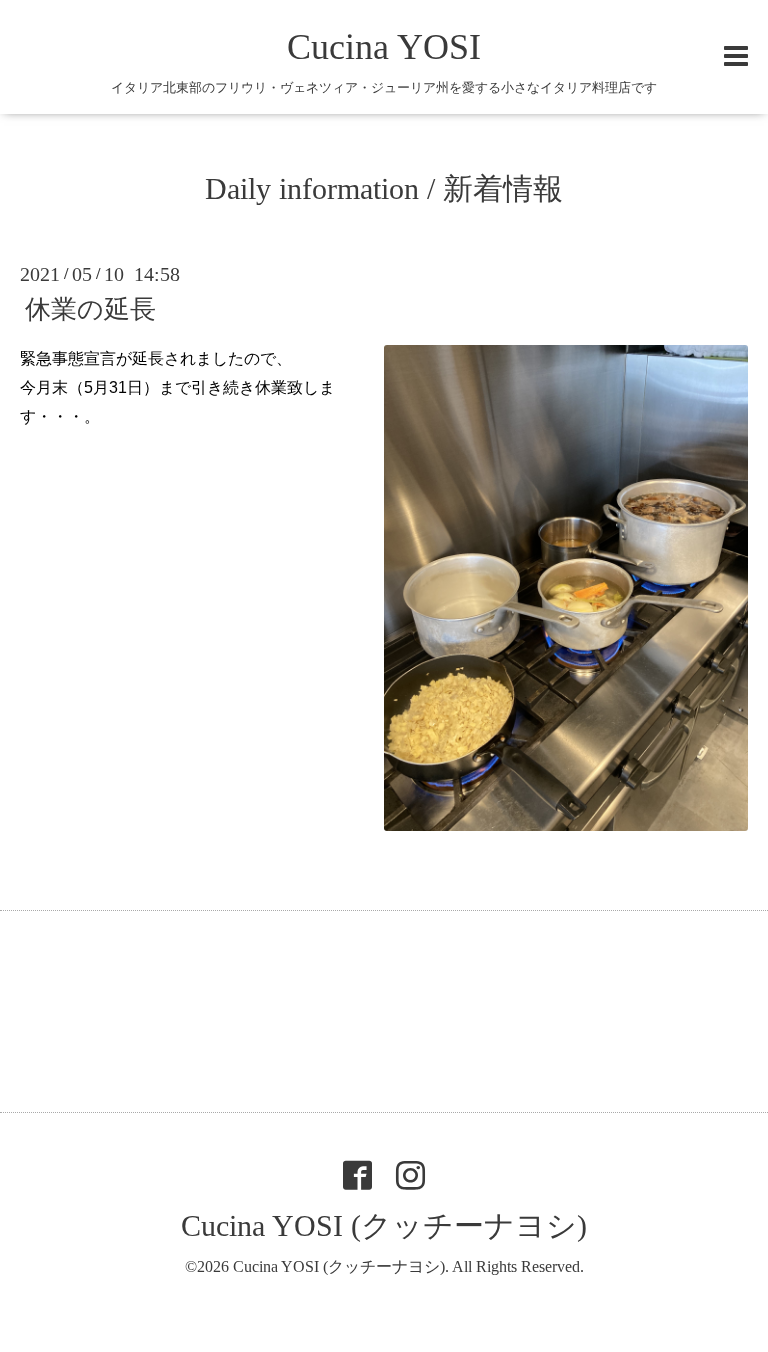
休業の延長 (90, 309)
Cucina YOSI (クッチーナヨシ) (384, 1225)
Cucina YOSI (384, 47)
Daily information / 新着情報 (384, 188)
